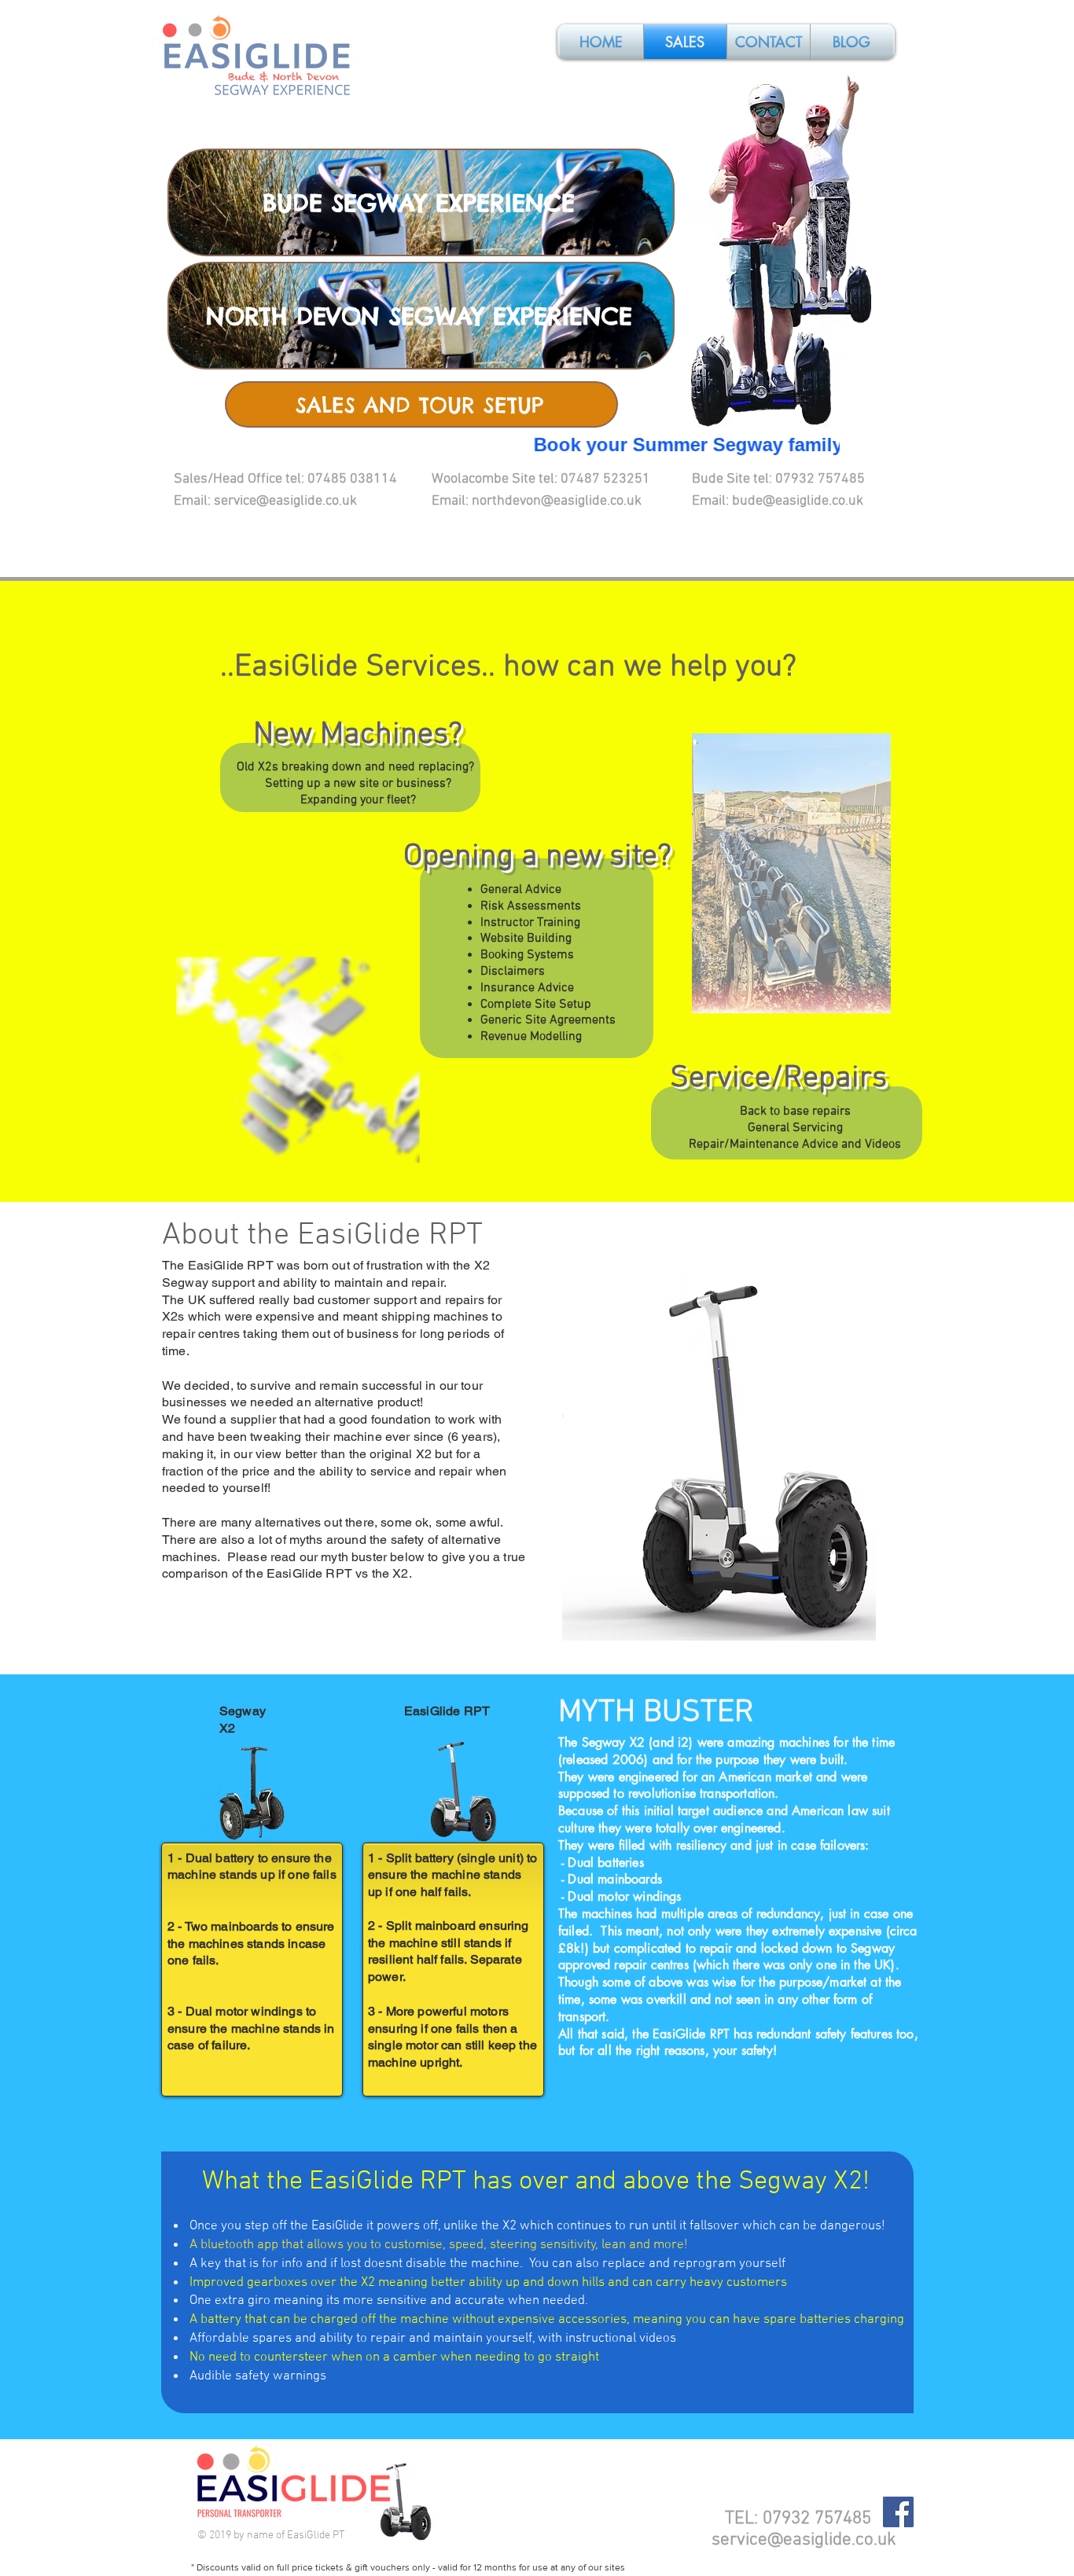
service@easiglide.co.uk (804, 2540)
